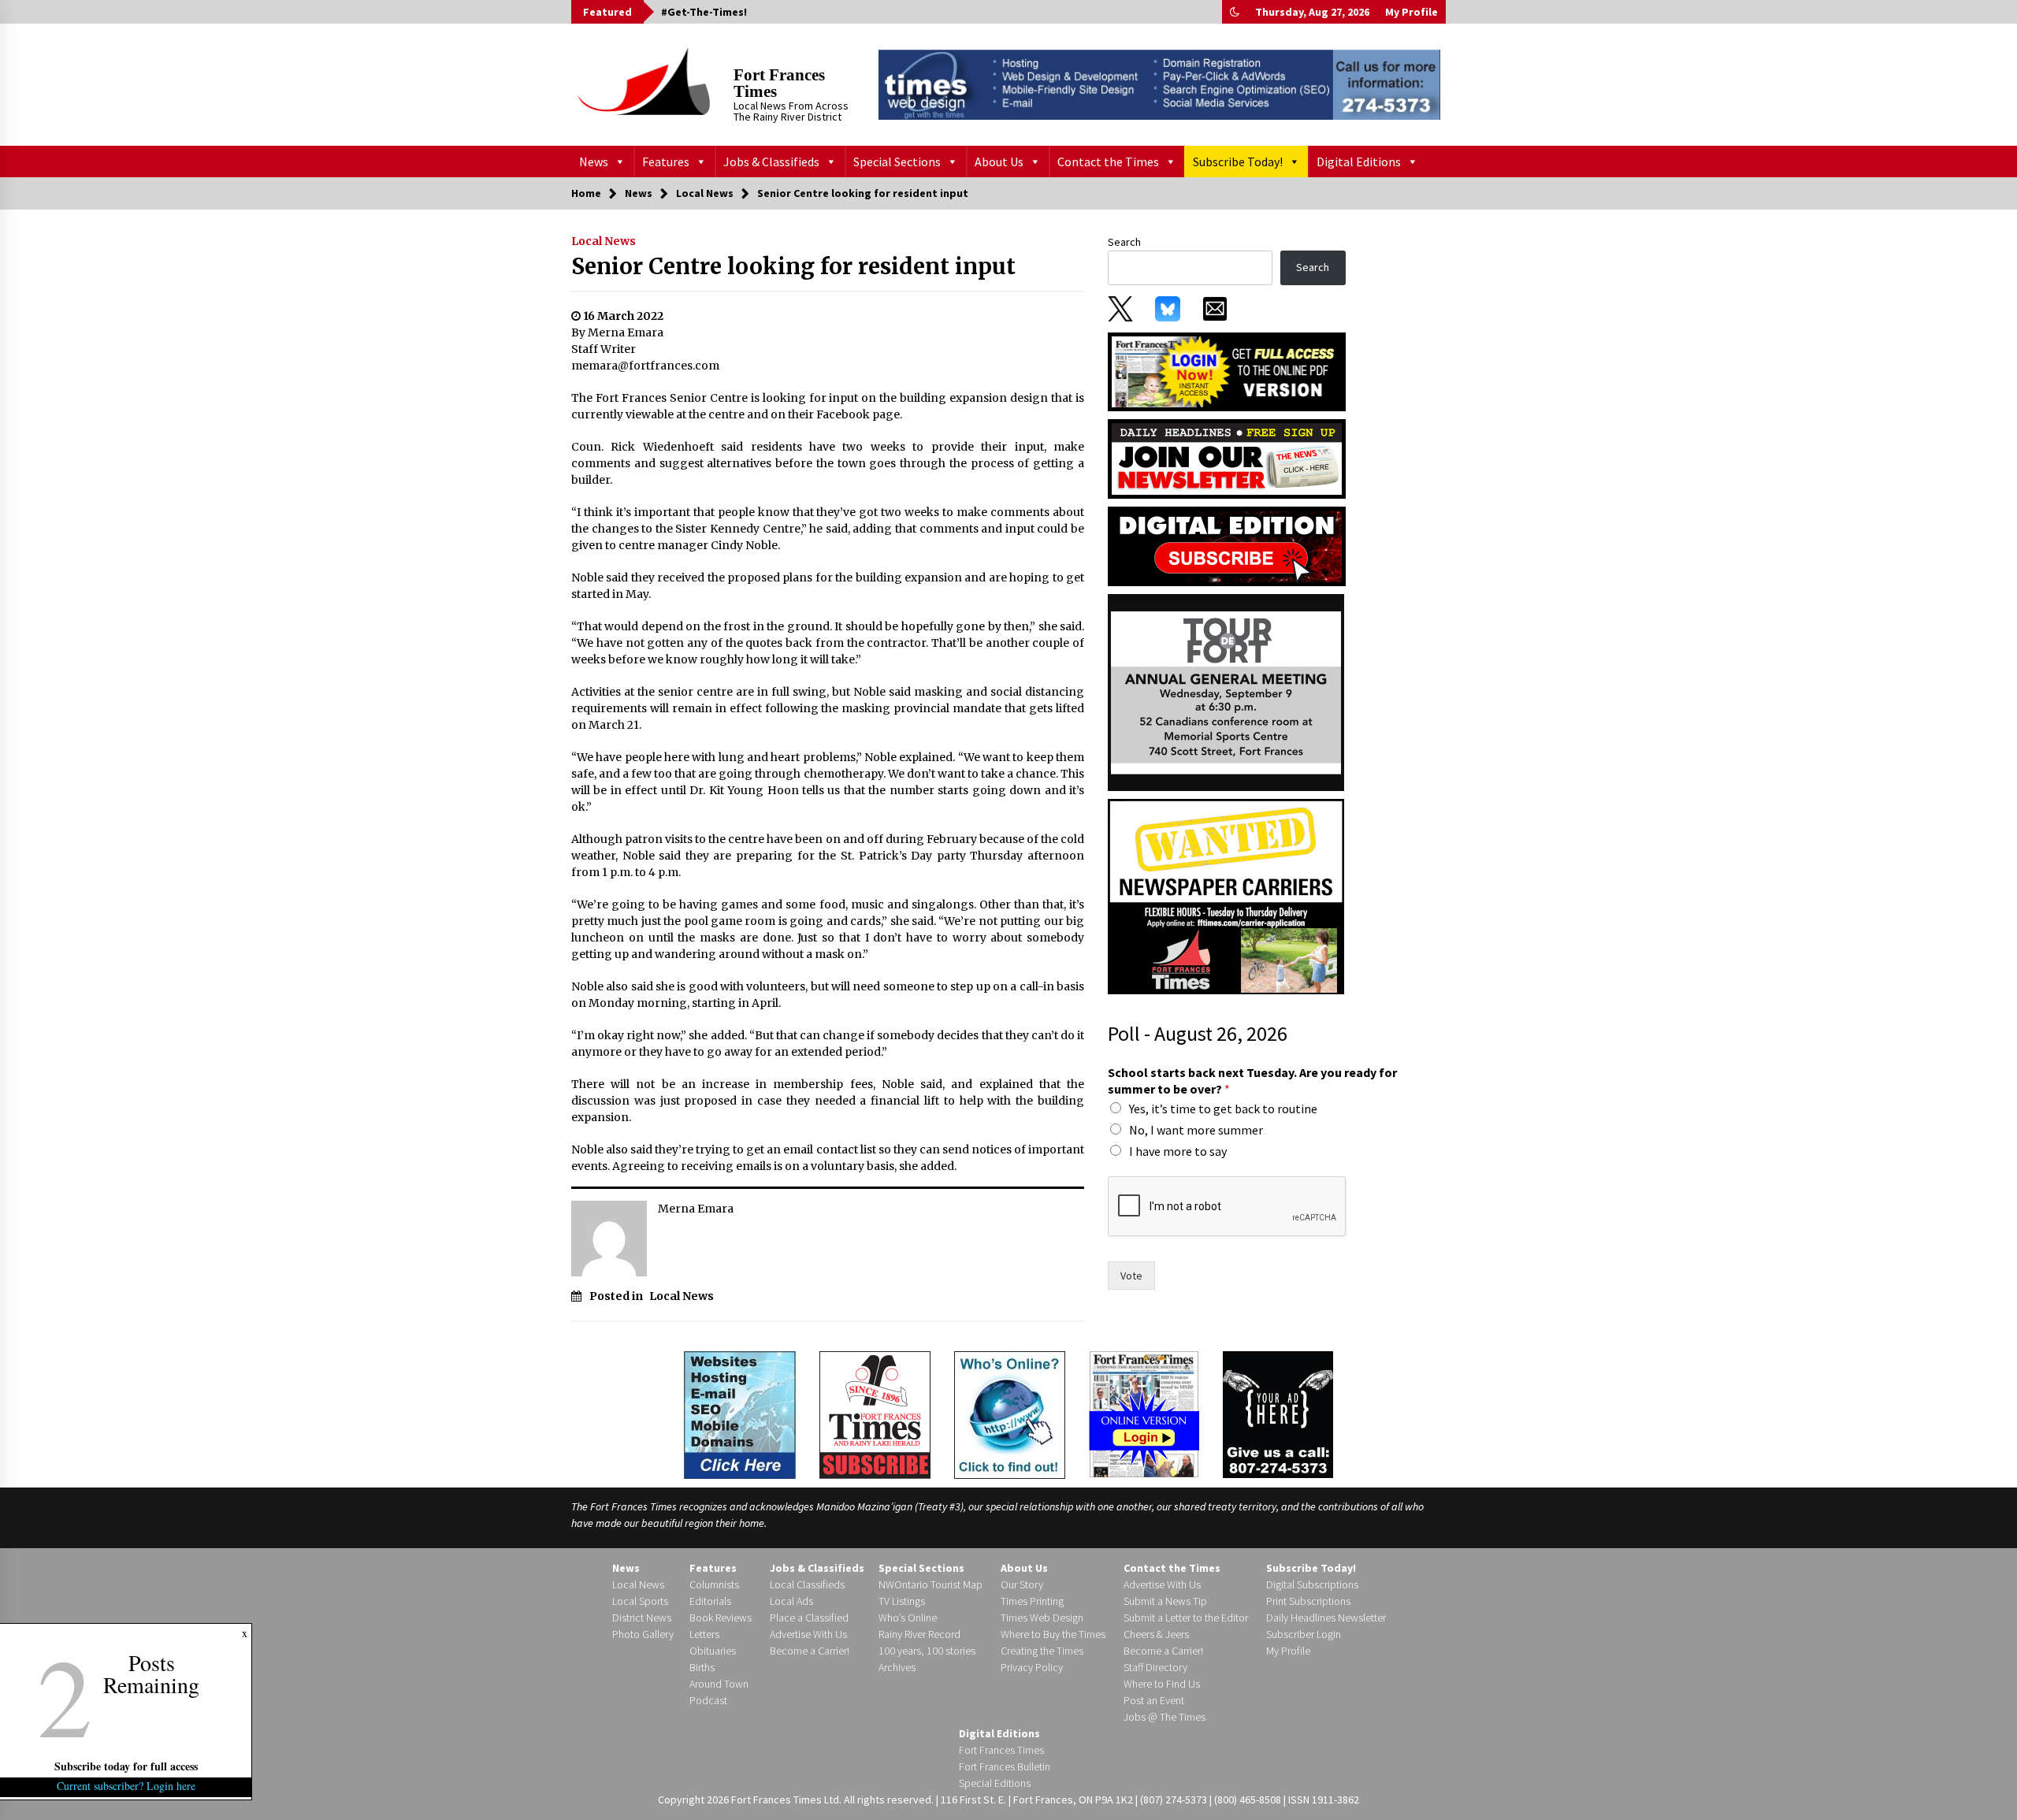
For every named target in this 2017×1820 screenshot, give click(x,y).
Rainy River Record (919, 1634)
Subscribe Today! (1238, 162)
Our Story (1022, 1584)
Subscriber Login (1304, 1634)
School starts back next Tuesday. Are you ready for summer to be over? (1252, 1081)
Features (666, 162)
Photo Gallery (643, 1634)
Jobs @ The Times (1165, 1717)
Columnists (714, 1584)
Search (1124, 242)
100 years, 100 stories (927, 1651)
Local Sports (640, 1601)
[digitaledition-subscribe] (1227, 545)
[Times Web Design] (740, 1413)
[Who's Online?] (1010, 1413)
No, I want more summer (1196, 1130)
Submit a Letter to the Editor (1186, 1618)
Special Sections (897, 162)
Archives (897, 1667)
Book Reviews (721, 1618)
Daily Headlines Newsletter (1326, 1618)
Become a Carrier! (810, 1651)
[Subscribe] (875, 1415)
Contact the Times (1108, 162)
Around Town (719, 1684)
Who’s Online (908, 1618)
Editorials (710, 1601)
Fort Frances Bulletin (1005, 1766)
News (594, 162)
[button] (1235, 12)
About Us (999, 162)
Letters (704, 1634)
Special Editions (995, 1783)
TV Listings (902, 1601)
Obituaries (713, 1651)
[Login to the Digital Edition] (1144, 1413)
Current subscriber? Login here (126, 1786)
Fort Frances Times (779, 83)
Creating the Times (1042, 1651)
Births (702, 1667)
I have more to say (1178, 1151)
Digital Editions (1359, 162)
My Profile (1412, 12)
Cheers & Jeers (1156, 1634)
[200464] (1226, 692)
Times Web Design (1042, 1618)
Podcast (708, 1700)
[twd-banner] (1159, 84)
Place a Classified (809, 1618)
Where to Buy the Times (1053, 1634)
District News (642, 1618)
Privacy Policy (1032, 1667)
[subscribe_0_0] (1227, 370)
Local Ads (791, 1601)
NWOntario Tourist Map (930, 1584)
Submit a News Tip (1165, 1601)
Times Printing (1032, 1601)
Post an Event (1154, 1700)
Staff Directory (1155, 1667)
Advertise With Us (808, 1634)
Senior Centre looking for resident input (793, 266)
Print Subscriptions (1308, 1601)
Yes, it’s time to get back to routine (1223, 1109)
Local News (604, 241)
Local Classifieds (807, 1584)
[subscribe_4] (1227, 458)
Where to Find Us (1162, 1684)
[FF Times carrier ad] (1226, 896)
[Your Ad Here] (1278, 1414)
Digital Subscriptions (1312, 1584)
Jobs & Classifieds (771, 162)
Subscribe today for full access (126, 1766)
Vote (1131, 1276)
